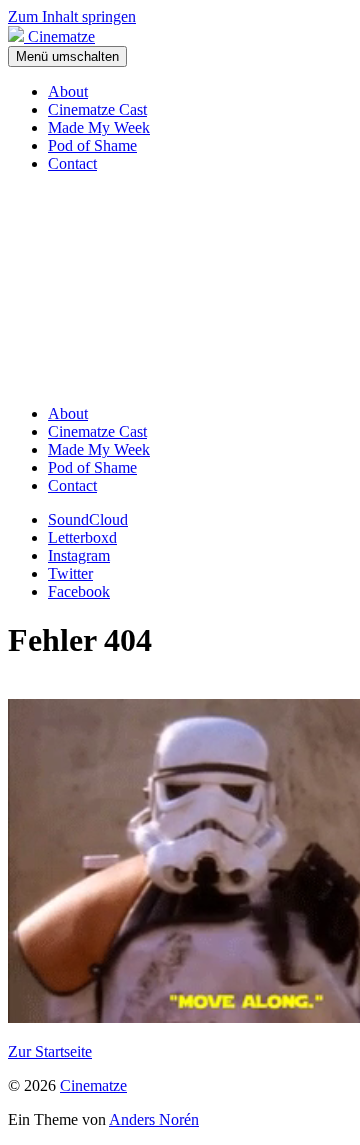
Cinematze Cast (97, 109)
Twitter (70, 573)
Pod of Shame (92, 145)
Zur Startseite (50, 1051)
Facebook (79, 591)
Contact (72, 163)
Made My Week (99, 127)
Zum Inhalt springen (72, 16)
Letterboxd (82, 537)
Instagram (79, 555)
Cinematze (93, 1085)
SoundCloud (88, 519)
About (68, 91)
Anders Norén (154, 1119)
